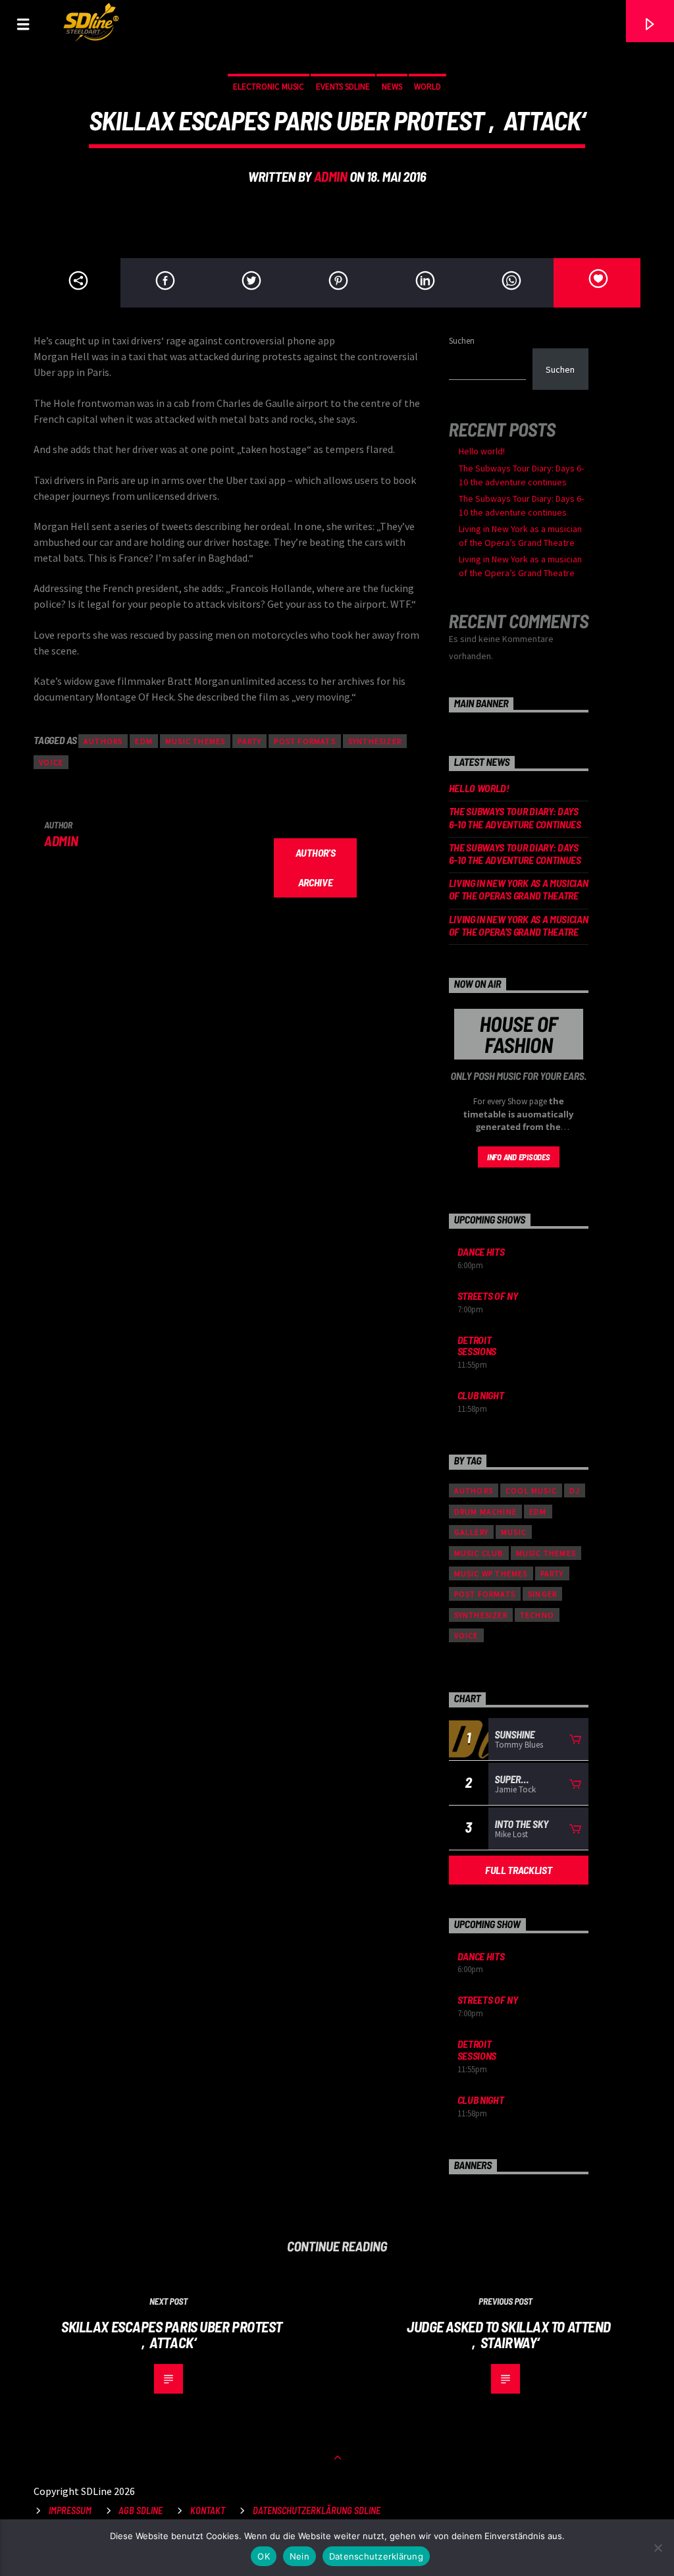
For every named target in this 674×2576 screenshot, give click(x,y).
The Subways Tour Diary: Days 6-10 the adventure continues (515, 817)
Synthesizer (375, 741)
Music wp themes (491, 1573)
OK (264, 2556)
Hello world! (482, 451)
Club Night (481, 1395)
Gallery (471, 1532)
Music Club (479, 1553)
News (392, 87)
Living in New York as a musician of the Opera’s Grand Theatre (519, 889)
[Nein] (658, 2548)
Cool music (531, 1490)
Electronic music (269, 87)
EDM (144, 741)
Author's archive (315, 867)
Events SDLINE (343, 87)
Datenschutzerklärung (376, 2556)
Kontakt (208, 2510)
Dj (575, 1490)
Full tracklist (519, 1870)
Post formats (304, 741)
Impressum (70, 2510)
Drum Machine (485, 1512)
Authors (103, 741)
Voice (51, 762)
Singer (542, 1594)
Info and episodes (519, 1157)
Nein (299, 2556)
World (428, 87)
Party (249, 741)
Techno (537, 1615)
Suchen (462, 340)
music (514, 1532)
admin (331, 176)
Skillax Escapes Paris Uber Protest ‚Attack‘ (172, 2335)
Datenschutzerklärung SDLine (317, 2510)
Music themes (195, 741)
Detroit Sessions (477, 1346)
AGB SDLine (141, 2510)
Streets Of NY (488, 1296)
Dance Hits (481, 1251)
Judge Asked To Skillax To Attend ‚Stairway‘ (509, 2335)
